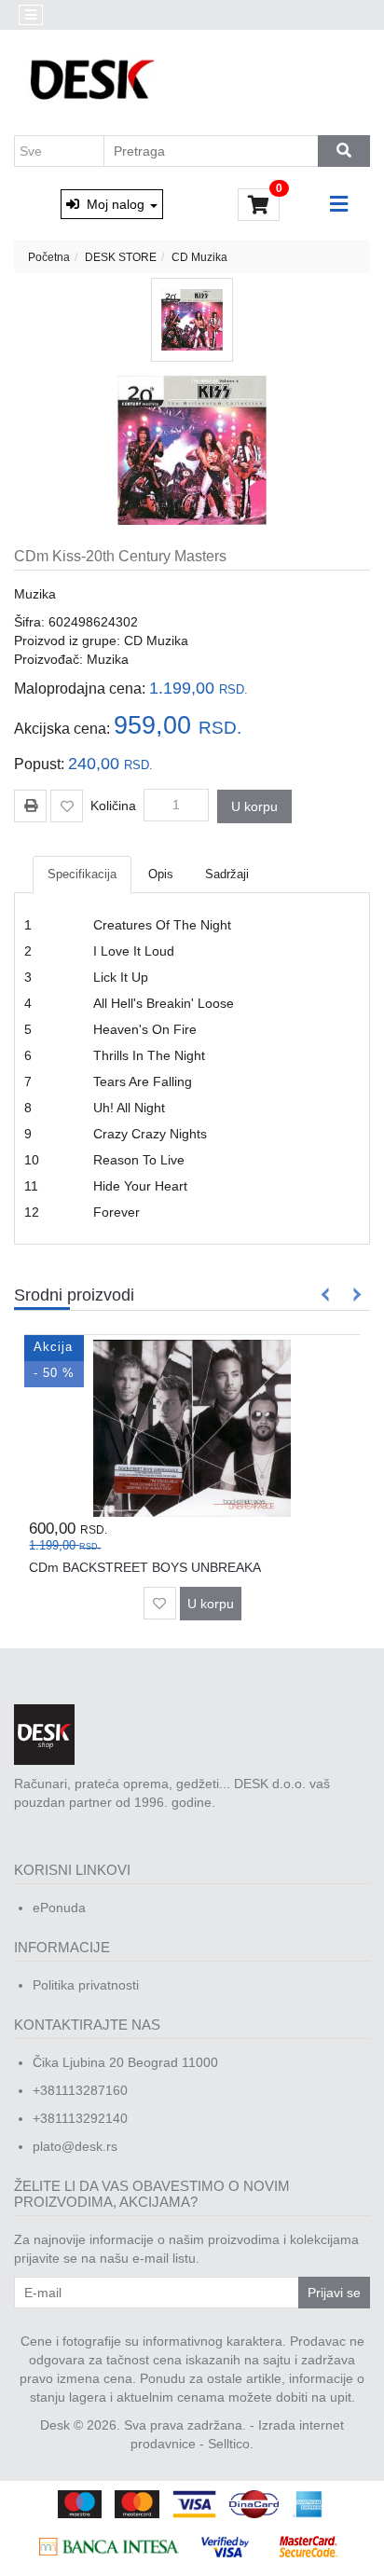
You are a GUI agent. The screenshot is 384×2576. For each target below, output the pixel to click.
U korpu (254, 806)
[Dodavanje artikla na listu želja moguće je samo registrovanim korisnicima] (67, 806)
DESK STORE (121, 257)
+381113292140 (80, 2118)
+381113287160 (80, 2090)
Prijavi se (334, 2293)
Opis (161, 874)
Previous (326, 1295)
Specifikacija (82, 874)
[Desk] (95, 81)
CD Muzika (199, 257)
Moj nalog (114, 204)
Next (354, 1295)
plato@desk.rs (75, 2146)
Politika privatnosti (86, 1985)
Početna (49, 257)
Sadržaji (227, 874)
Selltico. (231, 2444)
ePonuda (59, 1908)
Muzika (35, 594)
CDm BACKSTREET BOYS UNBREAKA (145, 1567)
